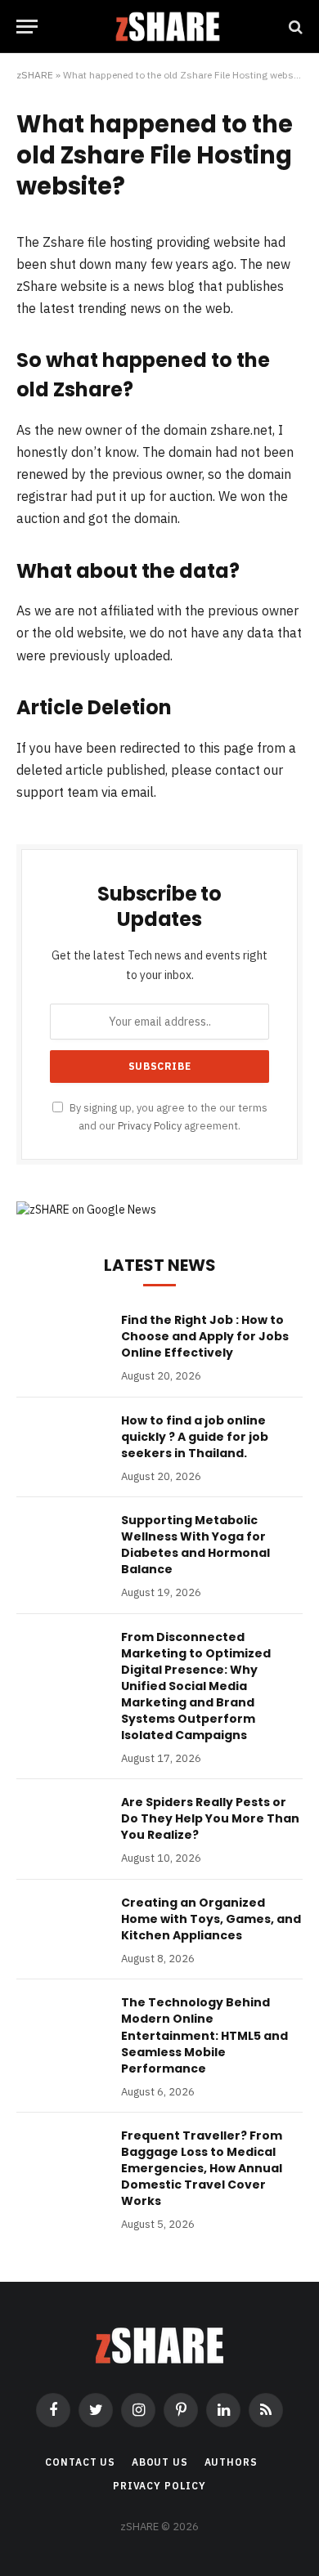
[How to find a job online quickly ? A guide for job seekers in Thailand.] (61, 1442)
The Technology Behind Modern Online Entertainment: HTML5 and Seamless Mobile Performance (204, 2035)
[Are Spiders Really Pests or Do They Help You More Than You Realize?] (61, 1823)
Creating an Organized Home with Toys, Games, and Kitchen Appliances (211, 1919)
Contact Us (80, 2462)
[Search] (294, 27)
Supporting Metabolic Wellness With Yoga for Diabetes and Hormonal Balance (195, 1545)
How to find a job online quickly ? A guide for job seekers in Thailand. (195, 1437)
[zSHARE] (168, 27)
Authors (231, 2462)
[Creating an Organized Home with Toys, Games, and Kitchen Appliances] (61, 1924)
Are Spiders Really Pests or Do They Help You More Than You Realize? (210, 1818)
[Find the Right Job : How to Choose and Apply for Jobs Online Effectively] (61, 1341)
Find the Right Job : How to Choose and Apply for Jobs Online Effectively (205, 1336)
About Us (160, 2462)
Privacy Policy (150, 1125)
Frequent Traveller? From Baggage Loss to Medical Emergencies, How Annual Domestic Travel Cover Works (202, 2168)
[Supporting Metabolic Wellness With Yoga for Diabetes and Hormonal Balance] (61, 1541)
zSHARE (35, 75)
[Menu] (27, 27)
